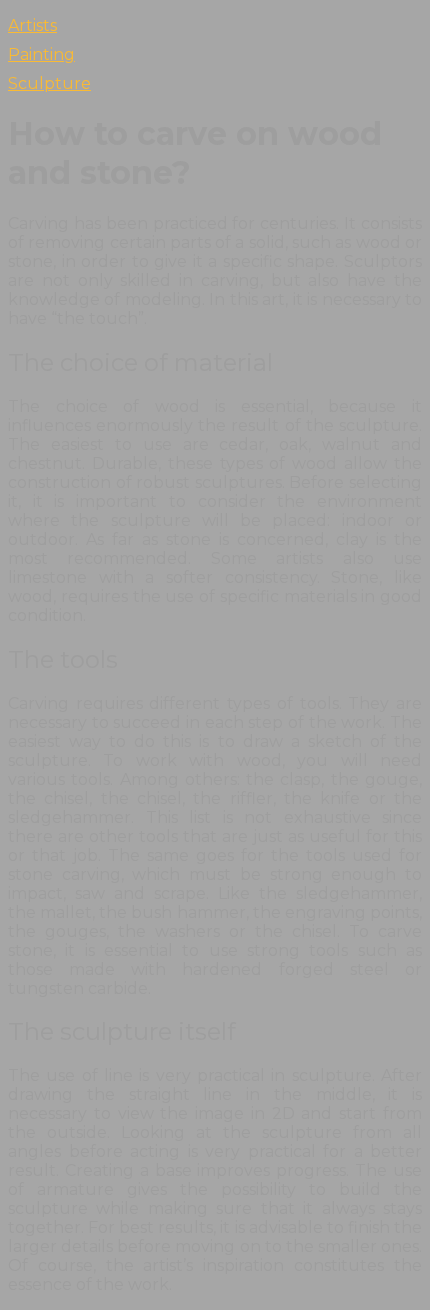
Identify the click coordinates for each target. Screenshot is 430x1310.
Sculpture (49, 83)
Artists (32, 25)
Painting (41, 54)
